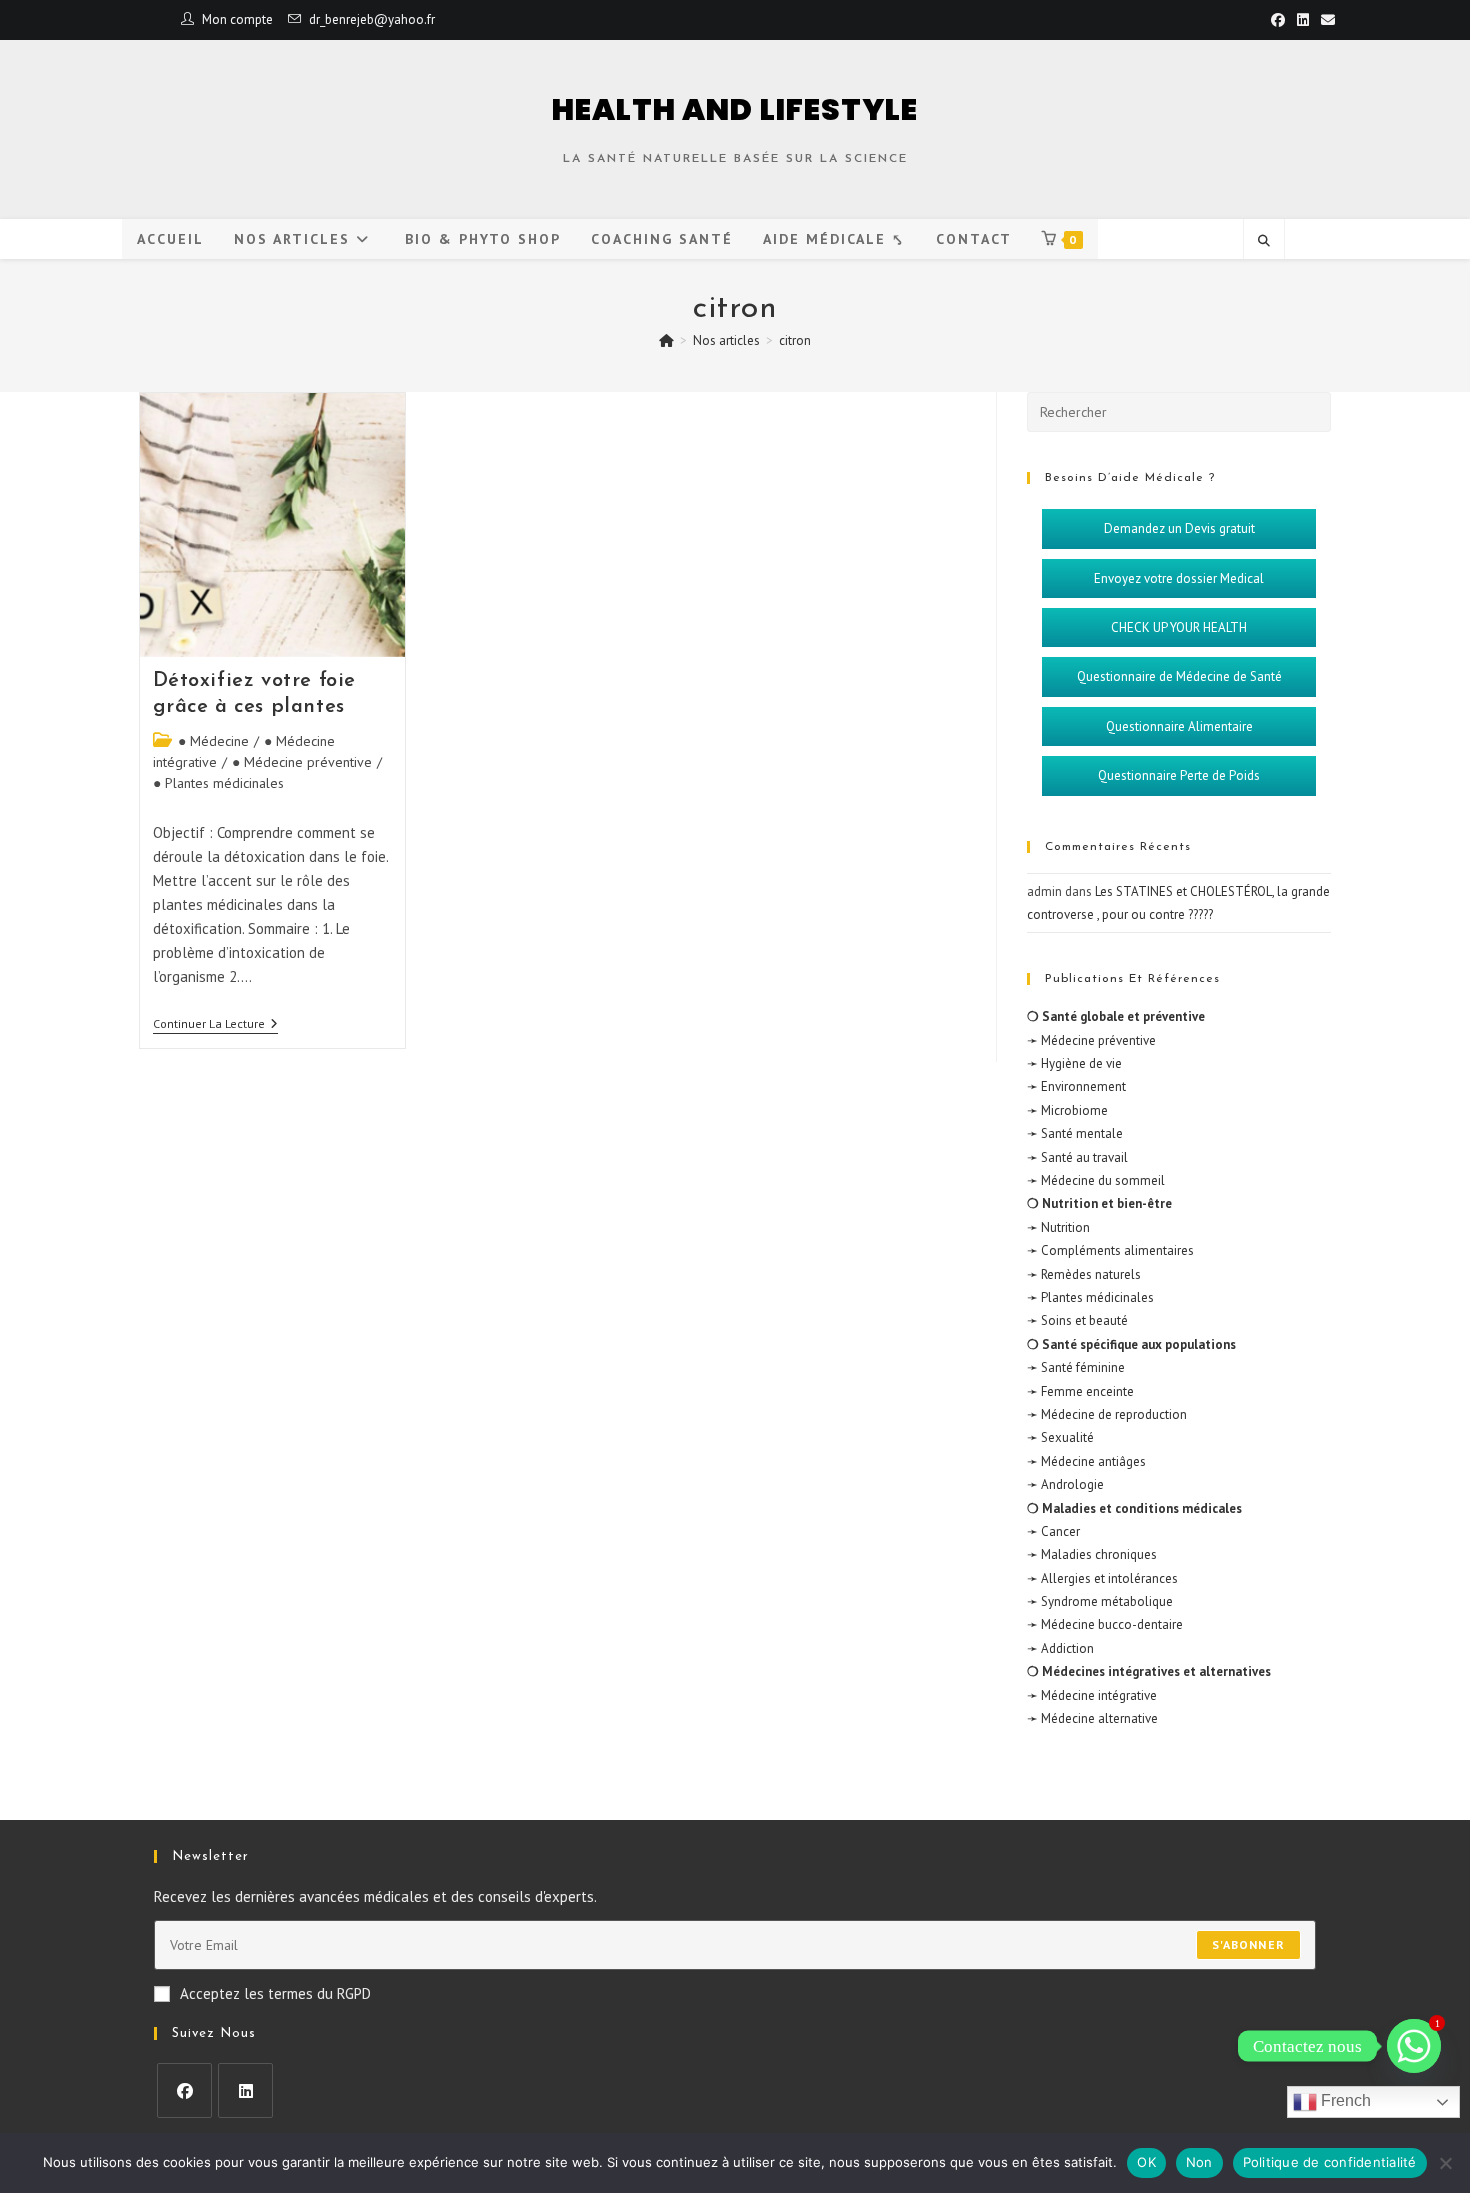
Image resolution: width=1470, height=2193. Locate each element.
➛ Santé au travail (1077, 1157)
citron (795, 340)
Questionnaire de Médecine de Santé (1179, 676)
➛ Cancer (1053, 1531)
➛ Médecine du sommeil (1096, 1180)
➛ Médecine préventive (1091, 1040)
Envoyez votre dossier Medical (1179, 578)
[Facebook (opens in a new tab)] (1278, 20)
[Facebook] (184, 2090)
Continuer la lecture (215, 1024)
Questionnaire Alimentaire (1179, 726)
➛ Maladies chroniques (1092, 1554)
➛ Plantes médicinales (1090, 1297)
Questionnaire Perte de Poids (1179, 775)
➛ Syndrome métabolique (1100, 1601)
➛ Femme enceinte (1080, 1391)
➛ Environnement (1076, 1086)
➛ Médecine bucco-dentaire (1105, 1624)
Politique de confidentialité (1330, 2162)
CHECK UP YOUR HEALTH (1179, 627)
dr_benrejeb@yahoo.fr (372, 19)
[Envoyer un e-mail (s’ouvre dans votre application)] (1325, 20)
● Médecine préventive (302, 762)
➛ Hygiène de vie (1074, 1063)
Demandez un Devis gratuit (1179, 528)
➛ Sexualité (1060, 1437)
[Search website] (1264, 241)
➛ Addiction (1060, 1648)
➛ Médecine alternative (1092, 1718)
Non (1199, 2162)
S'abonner (1248, 1944)
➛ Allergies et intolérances (1102, 1578)
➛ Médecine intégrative (1092, 1695)
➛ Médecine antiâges (1086, 1461)
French (1344, 2100)
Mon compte (237, 19)
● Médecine (213, 741)
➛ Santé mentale (1075, 1133)
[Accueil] (666, 340)
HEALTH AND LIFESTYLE (735, 109)
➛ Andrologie (1065, 1484)
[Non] (1445, 2163)
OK (1146, 2162)
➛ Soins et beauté (1077, 1320)
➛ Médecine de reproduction (1107, 1414)
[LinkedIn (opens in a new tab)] (1303, 20)
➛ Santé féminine (1076, 1367)
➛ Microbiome (1067, 1110)
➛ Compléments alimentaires (1110, 1250)
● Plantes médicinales (218, 783)
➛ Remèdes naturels (1084, 1274)
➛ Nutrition (1058, 1227)
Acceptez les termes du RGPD (275, 1993)
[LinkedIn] (245, 2090)
